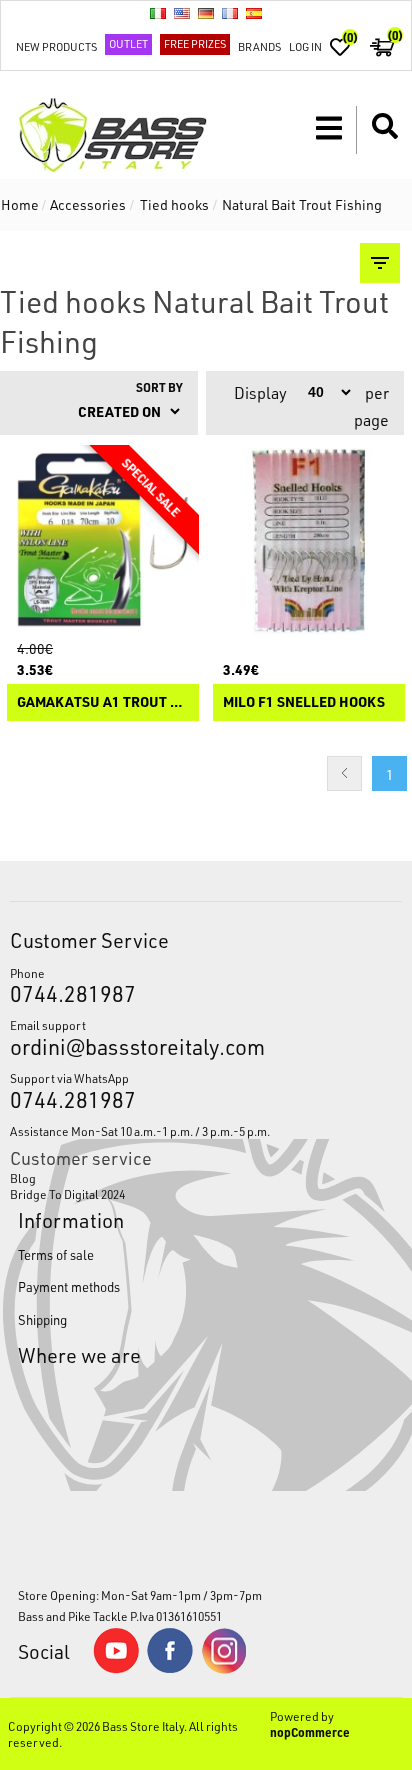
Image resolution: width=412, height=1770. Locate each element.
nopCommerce (310, 1732)
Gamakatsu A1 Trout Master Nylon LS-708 (103, 702)
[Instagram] (224, 1669)
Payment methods (69, 1286)
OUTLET (128, 43)
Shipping (42, 1319)
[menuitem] (205, 1178)
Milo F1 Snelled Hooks (304, 702)
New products (56, 46)
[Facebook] (170, 1668)
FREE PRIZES (195, 43)
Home (20, 204)
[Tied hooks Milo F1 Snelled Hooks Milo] (309, 541)
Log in (305, 46)
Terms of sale (56, 1254)
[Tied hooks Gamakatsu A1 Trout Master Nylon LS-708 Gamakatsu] (103, 541)
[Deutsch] (206, 13)
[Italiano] (158, 13)
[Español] (254, 13)
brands (259, 46)
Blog (23, 1178)
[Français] (230, 13)
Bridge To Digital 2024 (67, 1194)
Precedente (344, 773)
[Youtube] (116, 1669)
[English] (182, 13)
